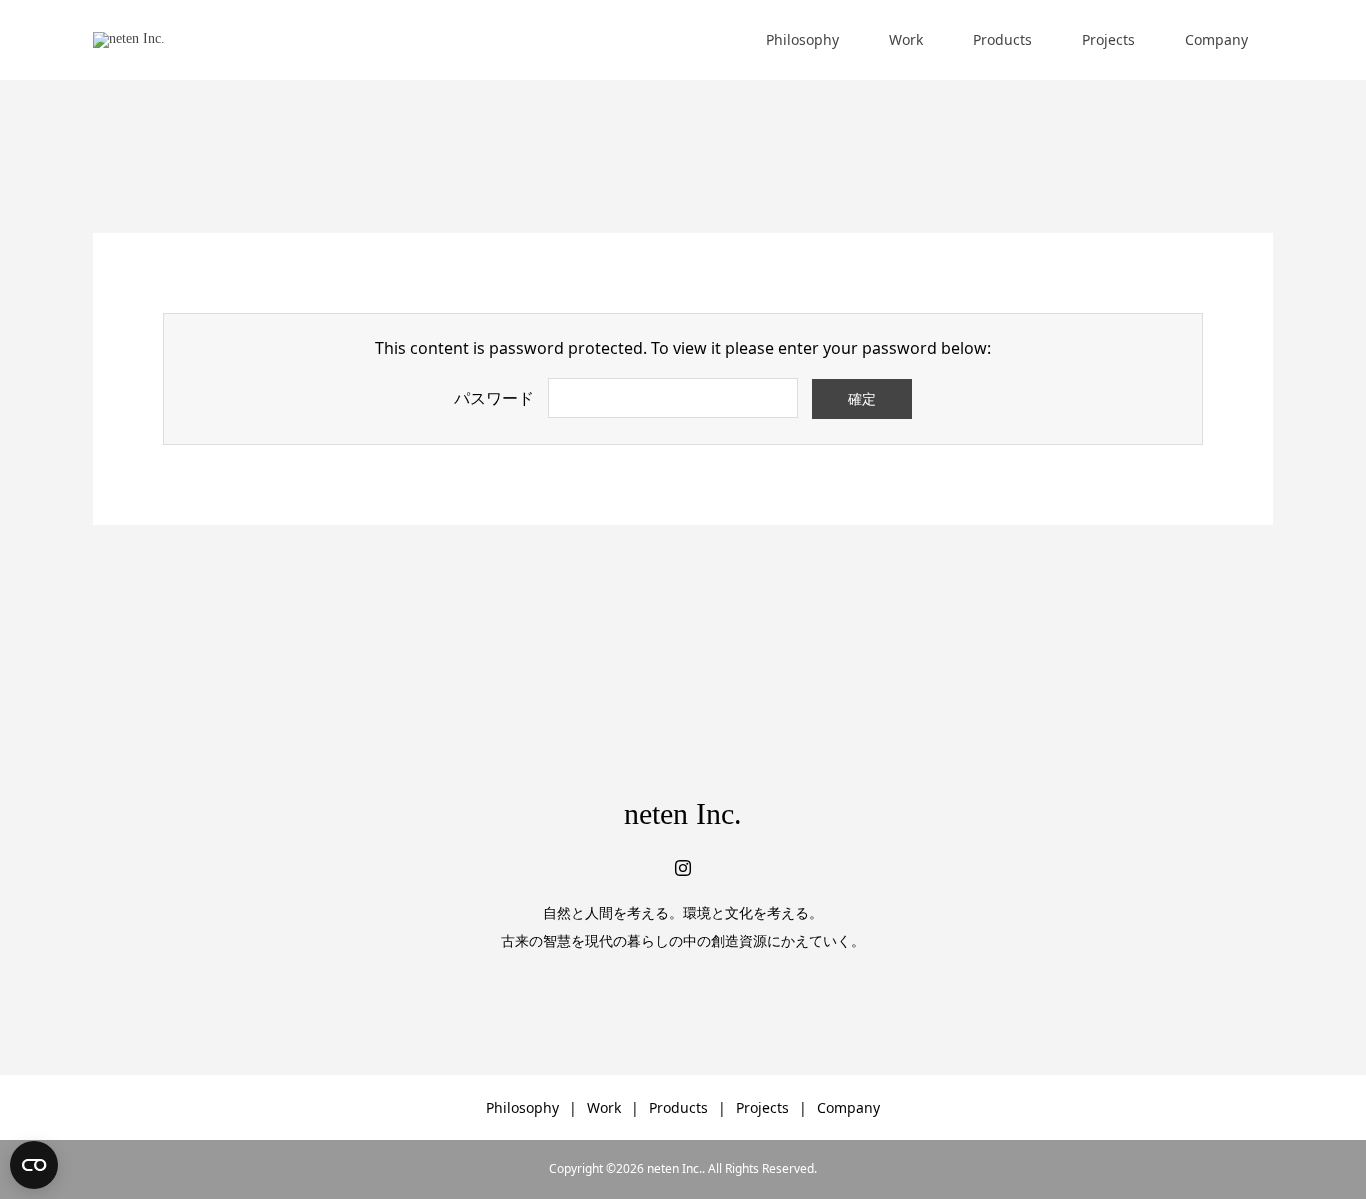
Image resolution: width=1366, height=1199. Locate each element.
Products (1002, 39)
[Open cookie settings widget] (34, 1165)
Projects (1108, 39)
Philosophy (802, 39)
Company (1216, 39)
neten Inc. (683, 813)
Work (906, 39)
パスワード (494, 398)
